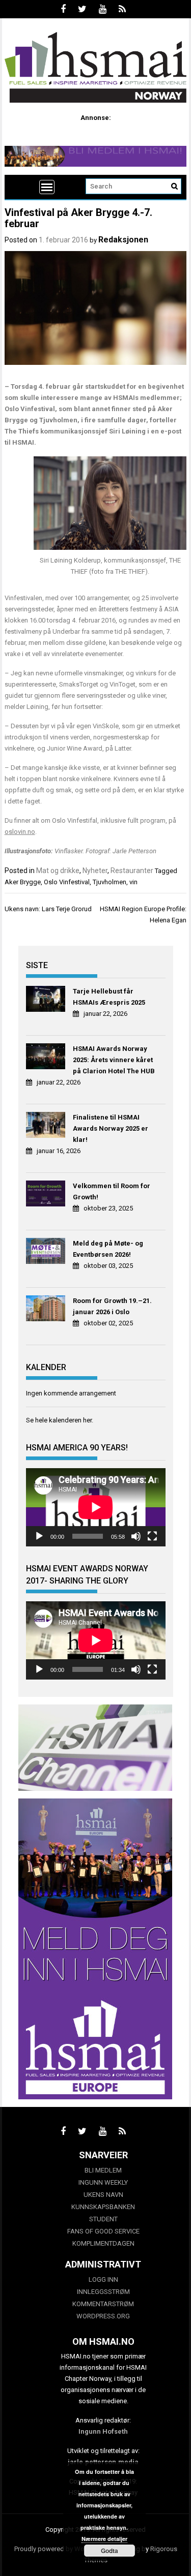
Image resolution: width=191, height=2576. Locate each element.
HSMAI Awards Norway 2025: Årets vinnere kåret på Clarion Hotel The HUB (114, 1060)
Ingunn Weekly (103, 2182)
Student (103, 2219)
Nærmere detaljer (104, 2539)
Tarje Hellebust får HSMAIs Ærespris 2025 (109, 997)
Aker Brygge (23, 882)
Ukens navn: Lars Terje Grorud (48, 909)
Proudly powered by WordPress (61, 2549)
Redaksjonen (123, 240)
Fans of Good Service (103, 2231)
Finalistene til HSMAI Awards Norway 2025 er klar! (111, 1128)
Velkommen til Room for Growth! (112, 1191)
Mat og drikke (58, 871)
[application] (96, 1507)
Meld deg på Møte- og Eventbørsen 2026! (108, 1249)
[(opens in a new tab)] (47, 1000)
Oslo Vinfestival (67, 882)
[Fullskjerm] (152, 1536)
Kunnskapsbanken (103, 2207)
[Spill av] (39, 1536)
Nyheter (95, 871)
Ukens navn (103, 2195)
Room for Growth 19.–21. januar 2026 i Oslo (112, 1306)
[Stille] (136, 1536)
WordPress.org (103, 2316)
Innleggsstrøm (103, 2292)
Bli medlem (103, 2170)
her (87, 1420)
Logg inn (103, 2279)
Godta (110, 2551)
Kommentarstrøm (103, 2304)
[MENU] (47, 187)
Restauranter (132, 871)
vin (133, 882)
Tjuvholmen (110, 882)
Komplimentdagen (103, 2243)
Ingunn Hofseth (103, 2431)
